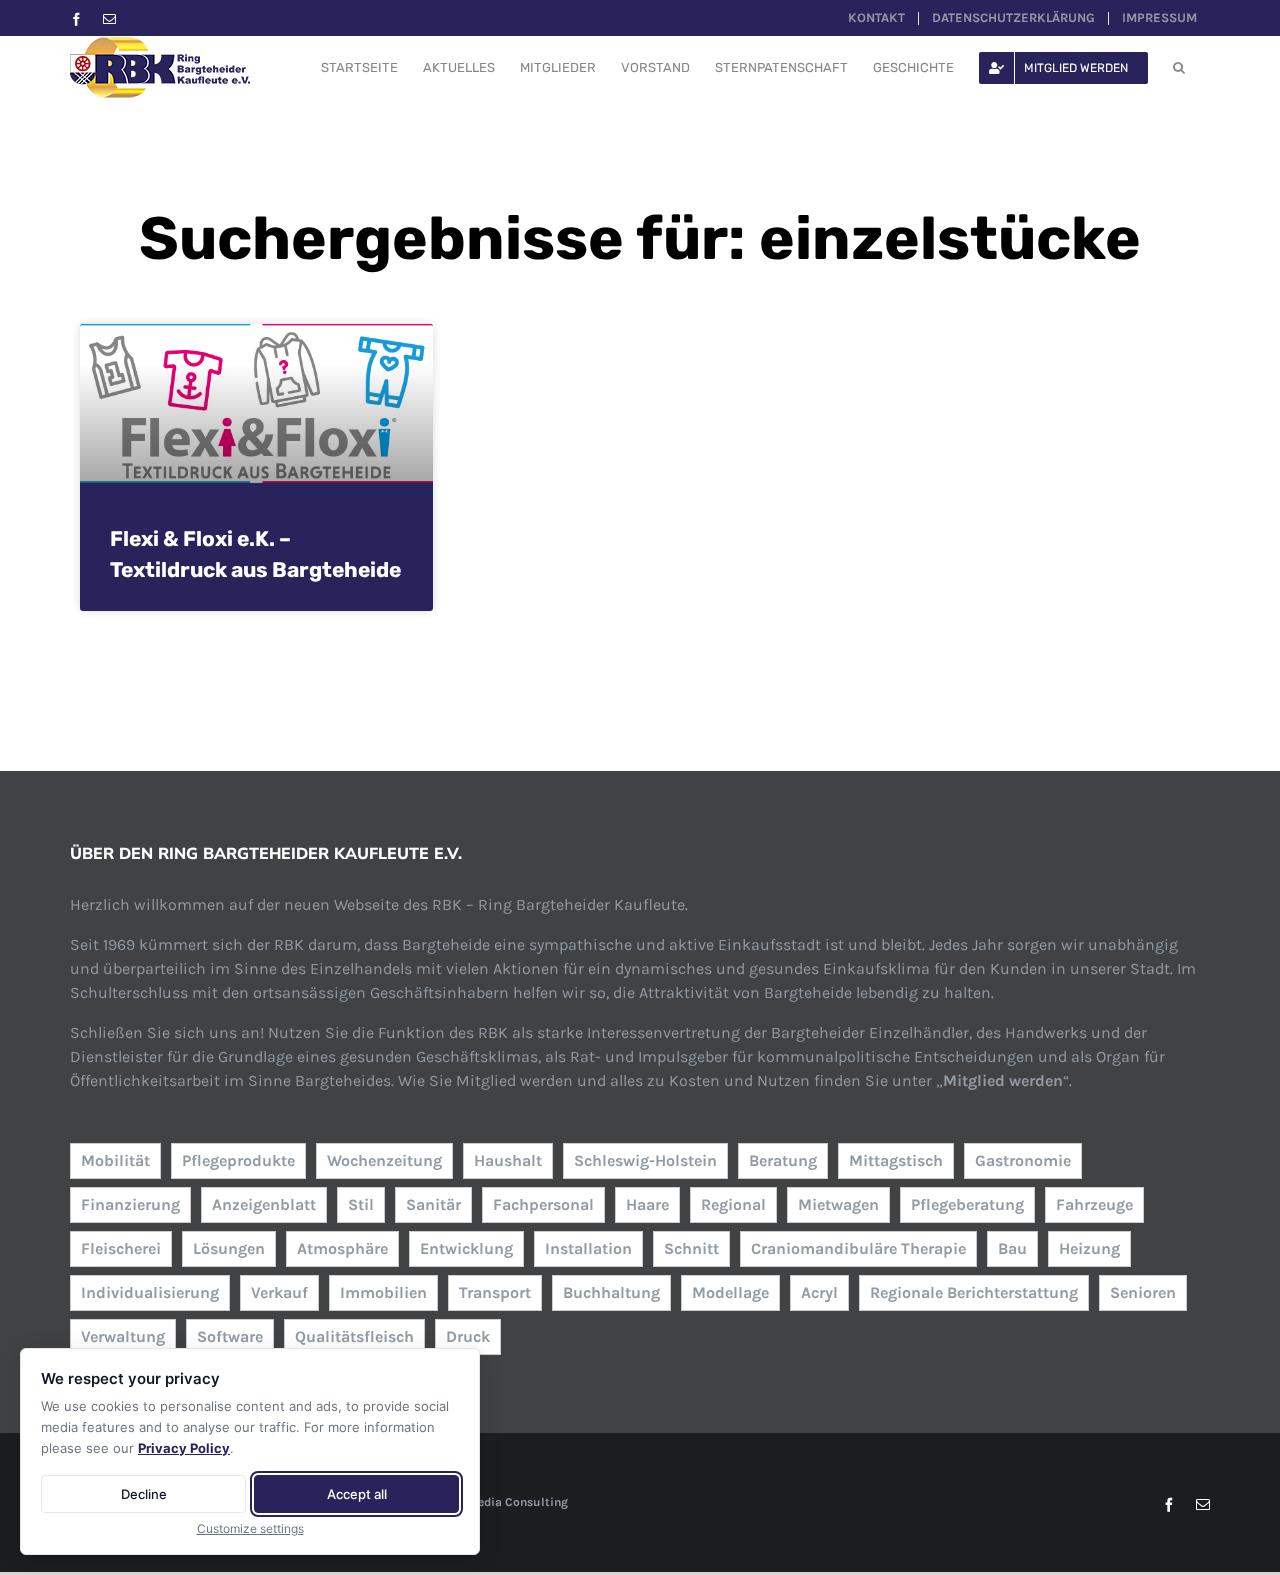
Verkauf (279, 1292)
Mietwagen (838, 1204)
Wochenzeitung (384, 1160)
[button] (1179, 67)
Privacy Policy (184, 1448)
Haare (647, 1204)
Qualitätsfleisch (354, 1336)
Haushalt (508, 1160)
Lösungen (229, 1248)
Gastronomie (1023, 1160)
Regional (733, 1204)
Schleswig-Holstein (645, 1160)
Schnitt (691, 1248)
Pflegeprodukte (238, 1160)
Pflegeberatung (967, 1204)
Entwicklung (466, 1248)
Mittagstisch (896, 1160)
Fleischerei (121, 1248)
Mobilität (115, 1160)
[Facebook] (76, 19)
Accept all (357, 1494)
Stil (361, 1204)
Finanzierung (130, 1204)
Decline (144, 1494)
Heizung (1089, 1248)
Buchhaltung (611, 1292)
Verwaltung (123, 1336)
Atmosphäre (342, 1248)
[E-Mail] (109, 19)
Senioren (1143, 1292)
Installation (588, 1248)
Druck (468, 1336)
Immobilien (383, 1292)
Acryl (819, 1292)
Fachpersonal (543, 1204)
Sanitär (433, 1204)
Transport (495, 1292)
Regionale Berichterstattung (974, 1292)
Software (230, 1336)
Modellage (730, 1292)
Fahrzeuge (1094, 1204)
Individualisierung (150, 1292)
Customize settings (250, 1528)
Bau (1012, 1248)
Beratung (783, 1160)
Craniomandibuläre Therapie (858, 1248)
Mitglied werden (1003, 1080)
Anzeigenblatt (264, 1204)
